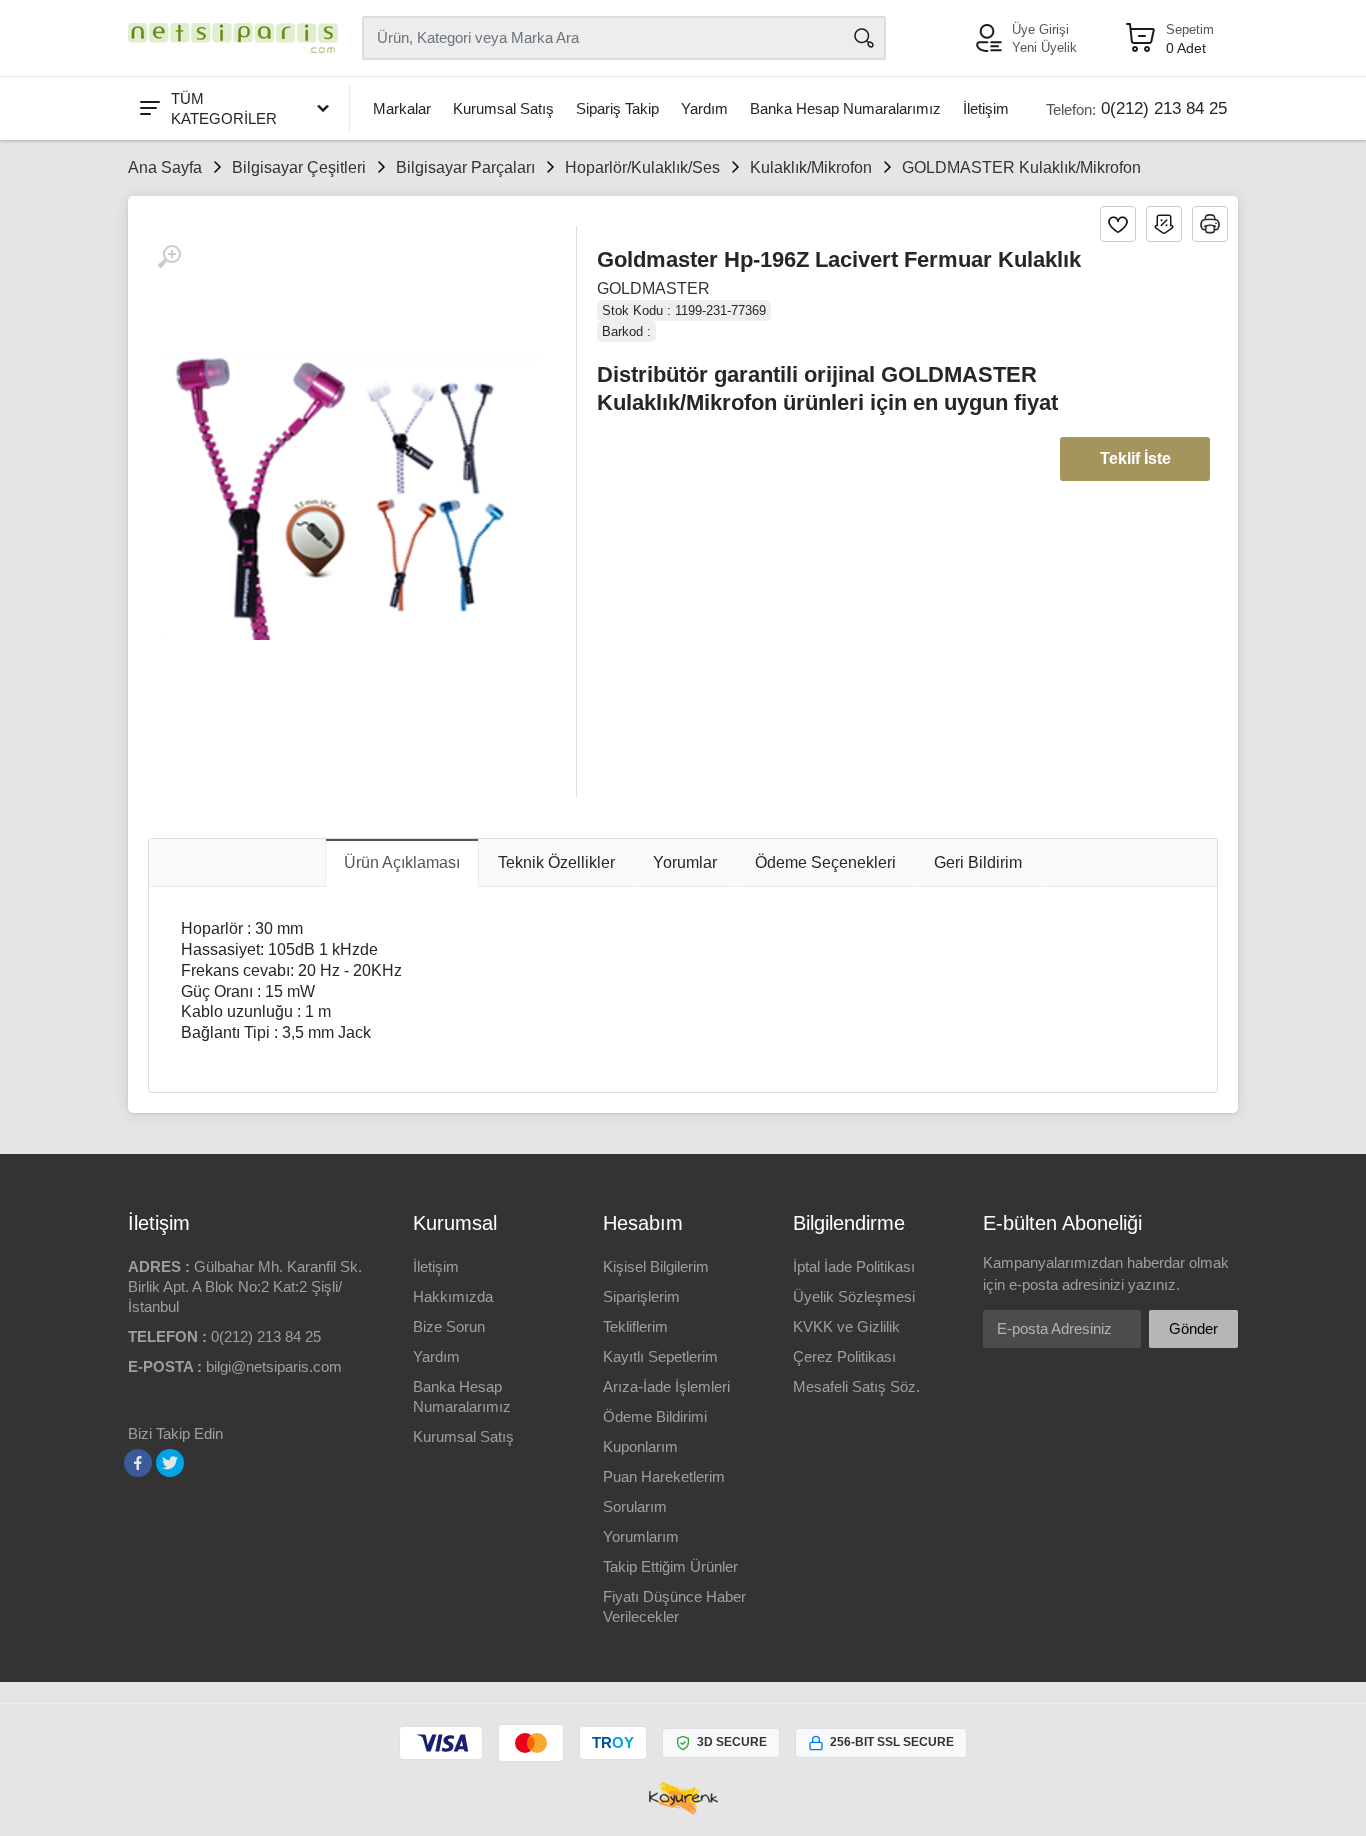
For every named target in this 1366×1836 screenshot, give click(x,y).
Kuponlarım (640, 1446)
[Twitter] (170, 1463)
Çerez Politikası (844, 1356)
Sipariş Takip (617, 108)
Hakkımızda (453, 1296)
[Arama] (864, 38)
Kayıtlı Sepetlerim (660, 1356)
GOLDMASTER (653, 288)
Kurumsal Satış (503, 108)
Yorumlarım (641, 1536)
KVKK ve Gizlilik (846, 1326)
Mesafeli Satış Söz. (856, 1386)
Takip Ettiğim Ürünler (670, 1566)
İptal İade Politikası (854, 1266)
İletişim (986, 108)
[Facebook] (138, 1463)
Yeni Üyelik (1044, 47)
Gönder (1193, 1328)
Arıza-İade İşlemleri (666, 1386)
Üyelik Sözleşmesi (854, 1296)
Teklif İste (1135, 458)
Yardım (704, 108)
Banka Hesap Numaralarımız (845, 108)
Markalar (402, 108)
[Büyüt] (169, 257)
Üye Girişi (1040, 29)
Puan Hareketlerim (664, 1476)
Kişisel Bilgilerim (656, 1266)
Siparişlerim (641, 1296)
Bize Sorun (449, 1326)
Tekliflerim (635, 1326)
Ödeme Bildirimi (655, 1416)
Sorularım (635, 1506)
